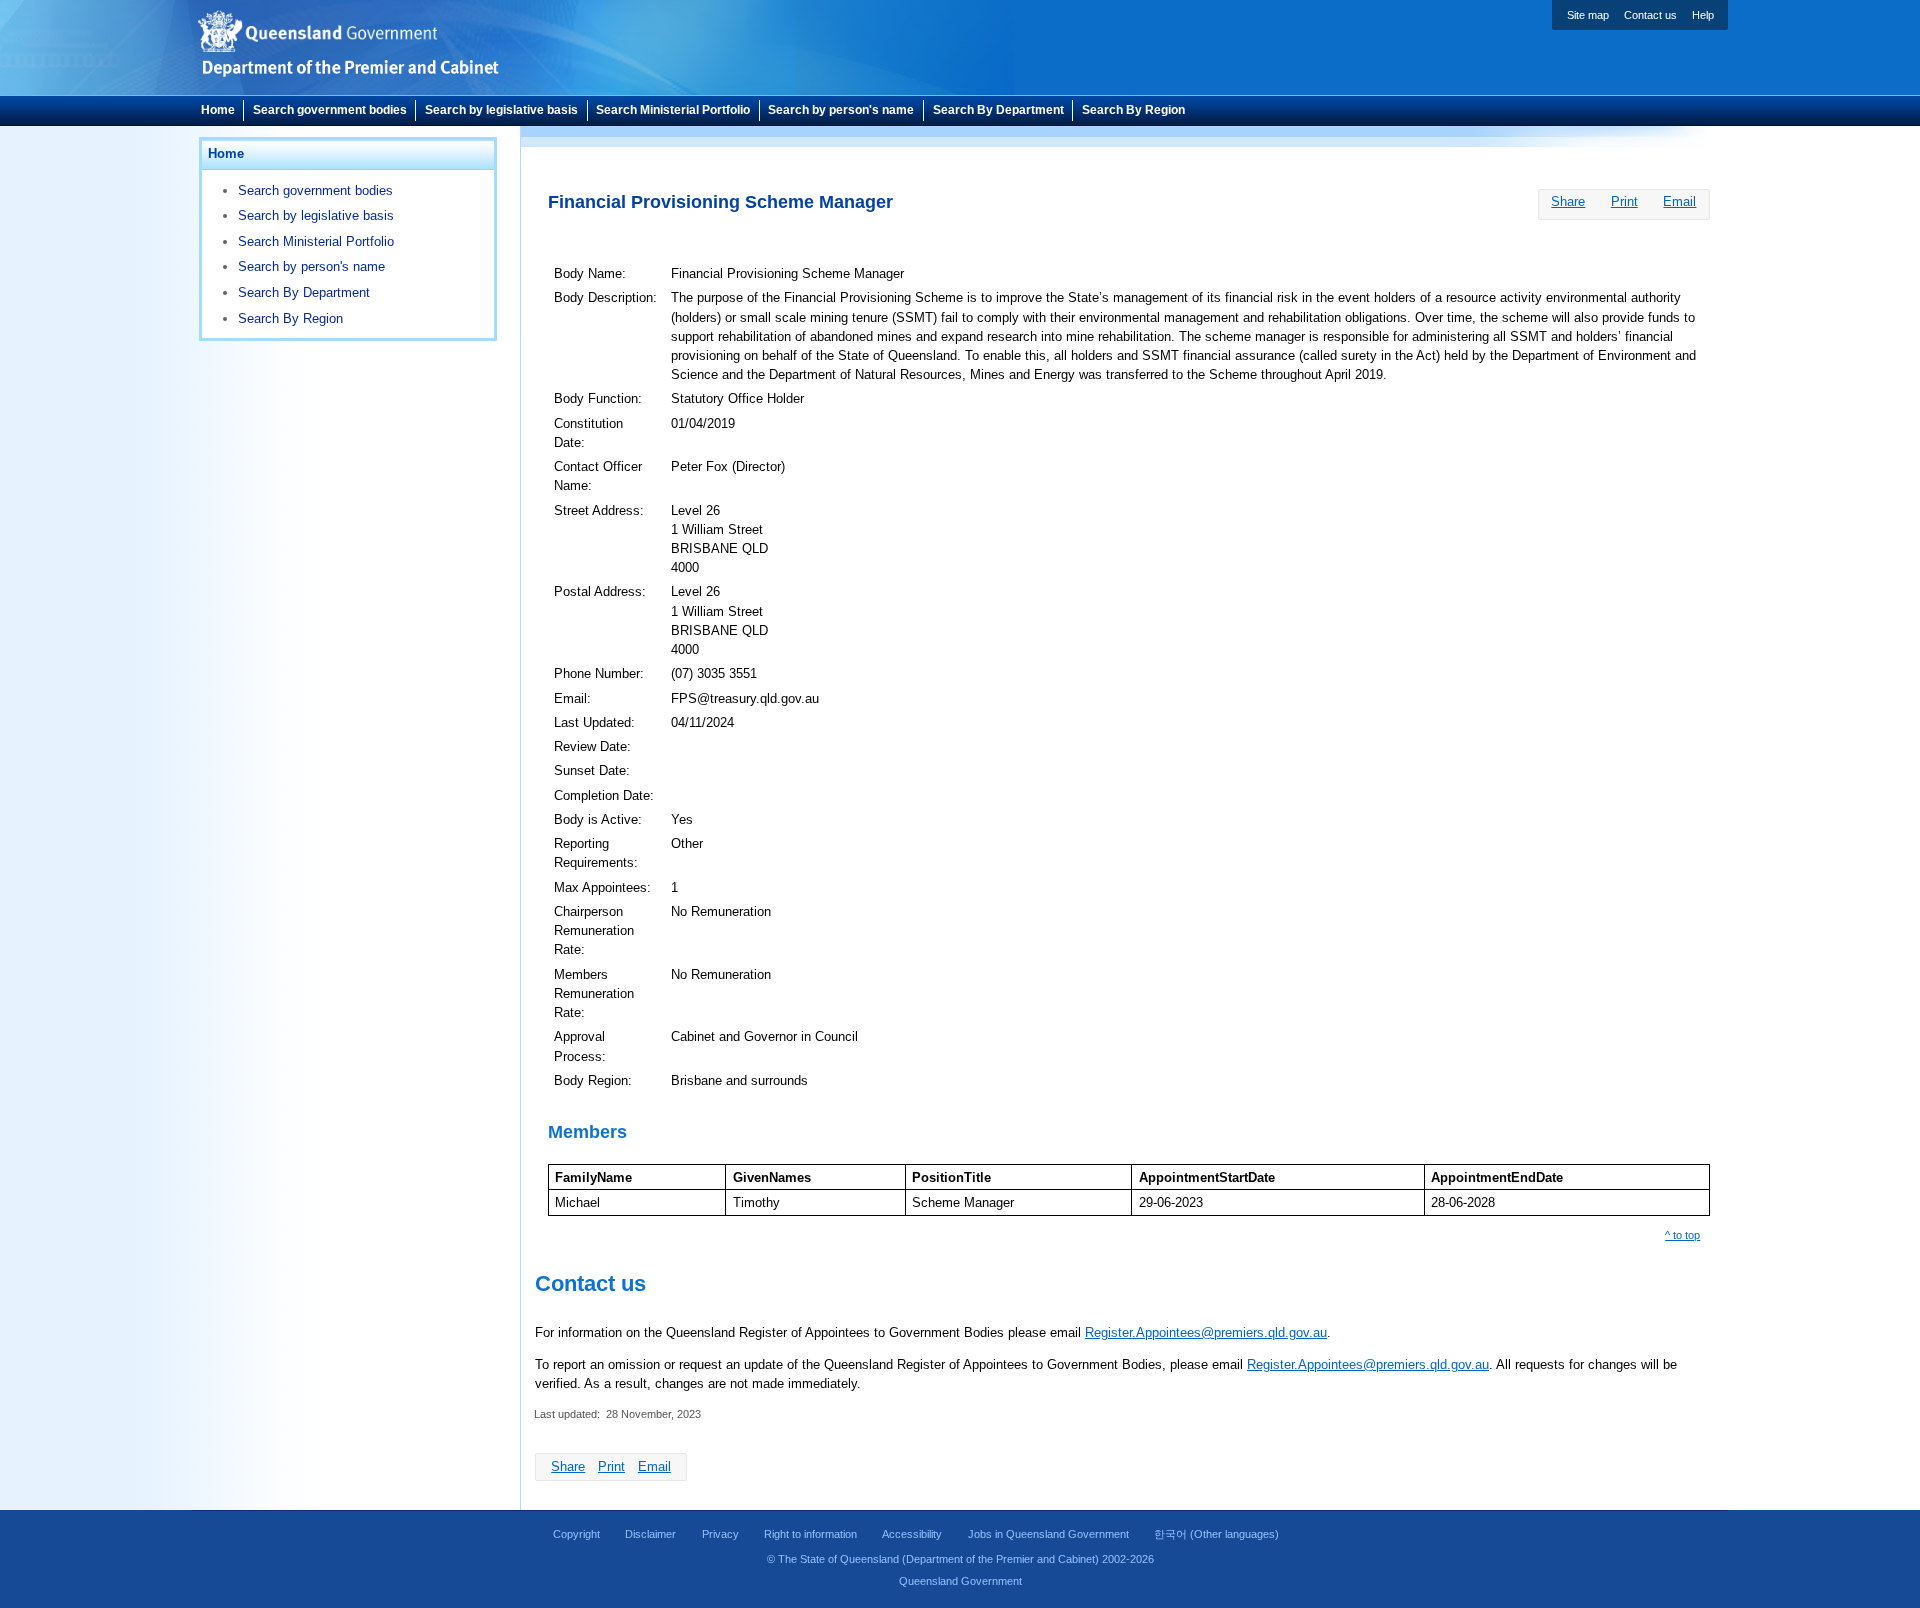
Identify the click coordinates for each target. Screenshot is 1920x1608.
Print (1624, 201)
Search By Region (1133, 110)
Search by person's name (841, 110)
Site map (1588, 15)
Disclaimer (650, 1534)
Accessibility (912, 1534)
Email (1679, 201)
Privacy (720, 1534)
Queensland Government (960, 1581)
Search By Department (998, 110)
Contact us (1650, 15)
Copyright (576, 1534)
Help (1703, 15)
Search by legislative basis (501, 110)
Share (1568, 201)
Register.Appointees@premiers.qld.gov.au (1206, 1332)
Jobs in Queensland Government (1048, 1534)
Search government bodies (330, 110)
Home (218, 110)
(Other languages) (1216, 1534)
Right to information (810, 1534)
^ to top (1682, 1235)
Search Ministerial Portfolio (673, 110)
